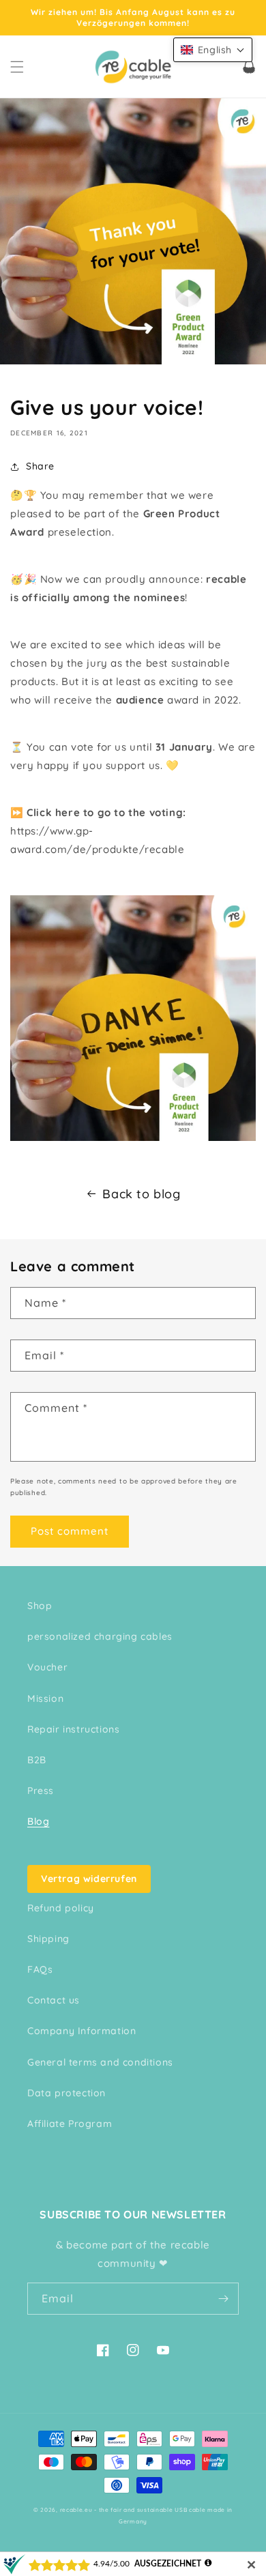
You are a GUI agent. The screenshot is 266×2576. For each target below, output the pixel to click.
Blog (38, 1821)
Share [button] (40, 466)
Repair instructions (73, 1729)
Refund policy (61, 1908)
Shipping (48, 1939)
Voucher (47, 1667)
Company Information (82, 2031)
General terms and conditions (100, 2062)
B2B (37, 1760)
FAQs (40, 1969)
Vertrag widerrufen (89, 1879)
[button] (17, 67)
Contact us (54, 2000)
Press (41, 1791)
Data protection (66, 2093)
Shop (40, 1606)
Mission (45, 1698)
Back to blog (141, 1194)
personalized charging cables (100, 1636)
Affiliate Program (70, 2124)
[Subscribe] (223, 2299)
